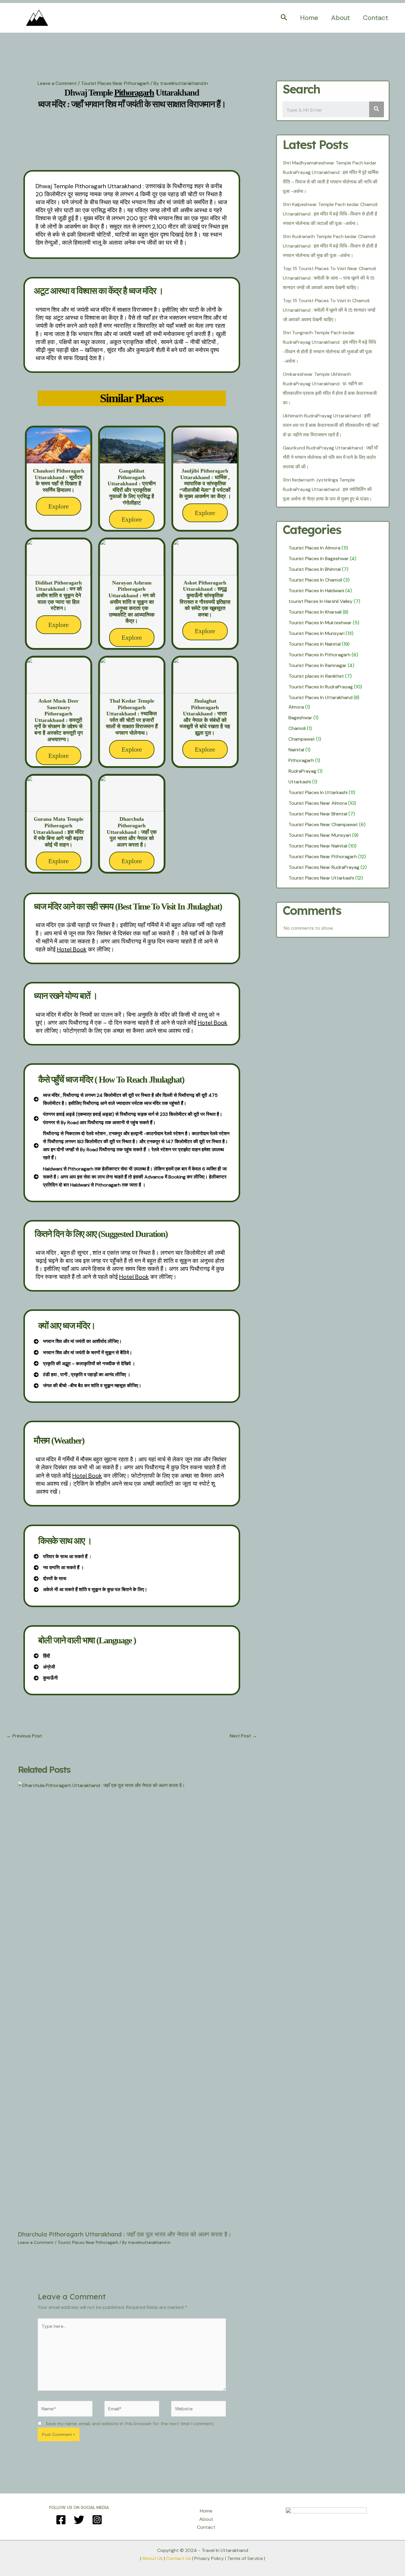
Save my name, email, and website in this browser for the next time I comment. (130, 2424)
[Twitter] (79, 2520)
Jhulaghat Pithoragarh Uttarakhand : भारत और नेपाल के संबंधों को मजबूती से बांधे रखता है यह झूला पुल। (205, 717)
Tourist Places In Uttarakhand (321, 697)
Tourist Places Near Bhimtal (318, 814)
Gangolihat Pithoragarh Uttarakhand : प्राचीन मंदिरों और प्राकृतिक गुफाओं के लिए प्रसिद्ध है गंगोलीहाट (132, 487)
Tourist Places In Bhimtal (315, 569)
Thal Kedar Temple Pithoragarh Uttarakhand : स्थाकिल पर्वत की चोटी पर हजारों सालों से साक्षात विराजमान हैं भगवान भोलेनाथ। (132, 717)
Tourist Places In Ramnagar (318, 665)
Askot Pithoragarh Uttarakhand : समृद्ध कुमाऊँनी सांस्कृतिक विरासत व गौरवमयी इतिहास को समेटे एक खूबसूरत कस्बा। (205, 599)
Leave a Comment (57, 83)
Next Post (243, 1736)
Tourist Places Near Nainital (318, 846)
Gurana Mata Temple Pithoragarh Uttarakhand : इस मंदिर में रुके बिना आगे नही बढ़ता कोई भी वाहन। (59, 832)
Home (309, 18)
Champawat (302, 739)
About (341, 18)
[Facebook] (61, 2520)
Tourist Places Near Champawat (323, 824)
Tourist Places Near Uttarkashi (321, 878)
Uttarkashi (300, 782)
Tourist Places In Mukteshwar (320, 623)
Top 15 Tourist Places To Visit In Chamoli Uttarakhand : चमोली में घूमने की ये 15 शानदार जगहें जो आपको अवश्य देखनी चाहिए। (329, 310)
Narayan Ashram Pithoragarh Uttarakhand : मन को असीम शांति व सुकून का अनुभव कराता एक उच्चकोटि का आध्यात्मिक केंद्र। (132, 602)
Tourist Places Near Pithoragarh (115, 83)
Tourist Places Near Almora (318, 803)
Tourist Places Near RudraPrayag (324, 867)
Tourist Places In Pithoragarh (319, 655)
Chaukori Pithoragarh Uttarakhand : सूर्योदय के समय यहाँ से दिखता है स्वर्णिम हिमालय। (59, 480)
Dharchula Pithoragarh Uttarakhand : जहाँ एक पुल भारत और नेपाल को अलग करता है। (132, 832)
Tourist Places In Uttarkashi (318, 792)
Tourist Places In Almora (314, 548)
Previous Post (24, 1736)
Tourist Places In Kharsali (315, 612)
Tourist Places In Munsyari (316, 633)
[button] (284, 18)
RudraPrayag (302, 771)
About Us (153, 2558)
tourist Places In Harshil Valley (321, 601)
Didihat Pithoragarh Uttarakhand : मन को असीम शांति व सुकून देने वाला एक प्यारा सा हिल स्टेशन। (59, 595)
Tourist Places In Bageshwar (319, 559)
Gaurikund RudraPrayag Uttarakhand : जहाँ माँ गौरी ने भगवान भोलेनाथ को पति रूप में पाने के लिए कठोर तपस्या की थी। (330, 457)
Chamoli (297, 728)
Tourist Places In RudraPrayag (321, 687)
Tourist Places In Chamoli (315, 580)
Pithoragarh (301, 760)
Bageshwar (300, 718)
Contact (375, 18)
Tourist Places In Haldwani (316, 591)
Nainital (296, 750)
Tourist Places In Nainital (315, 644)
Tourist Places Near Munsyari (320, 835)
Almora (296, 707)
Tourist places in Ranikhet (316, 676)
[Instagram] (97, 2520)
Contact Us (178, 2558)
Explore (59, 506)
